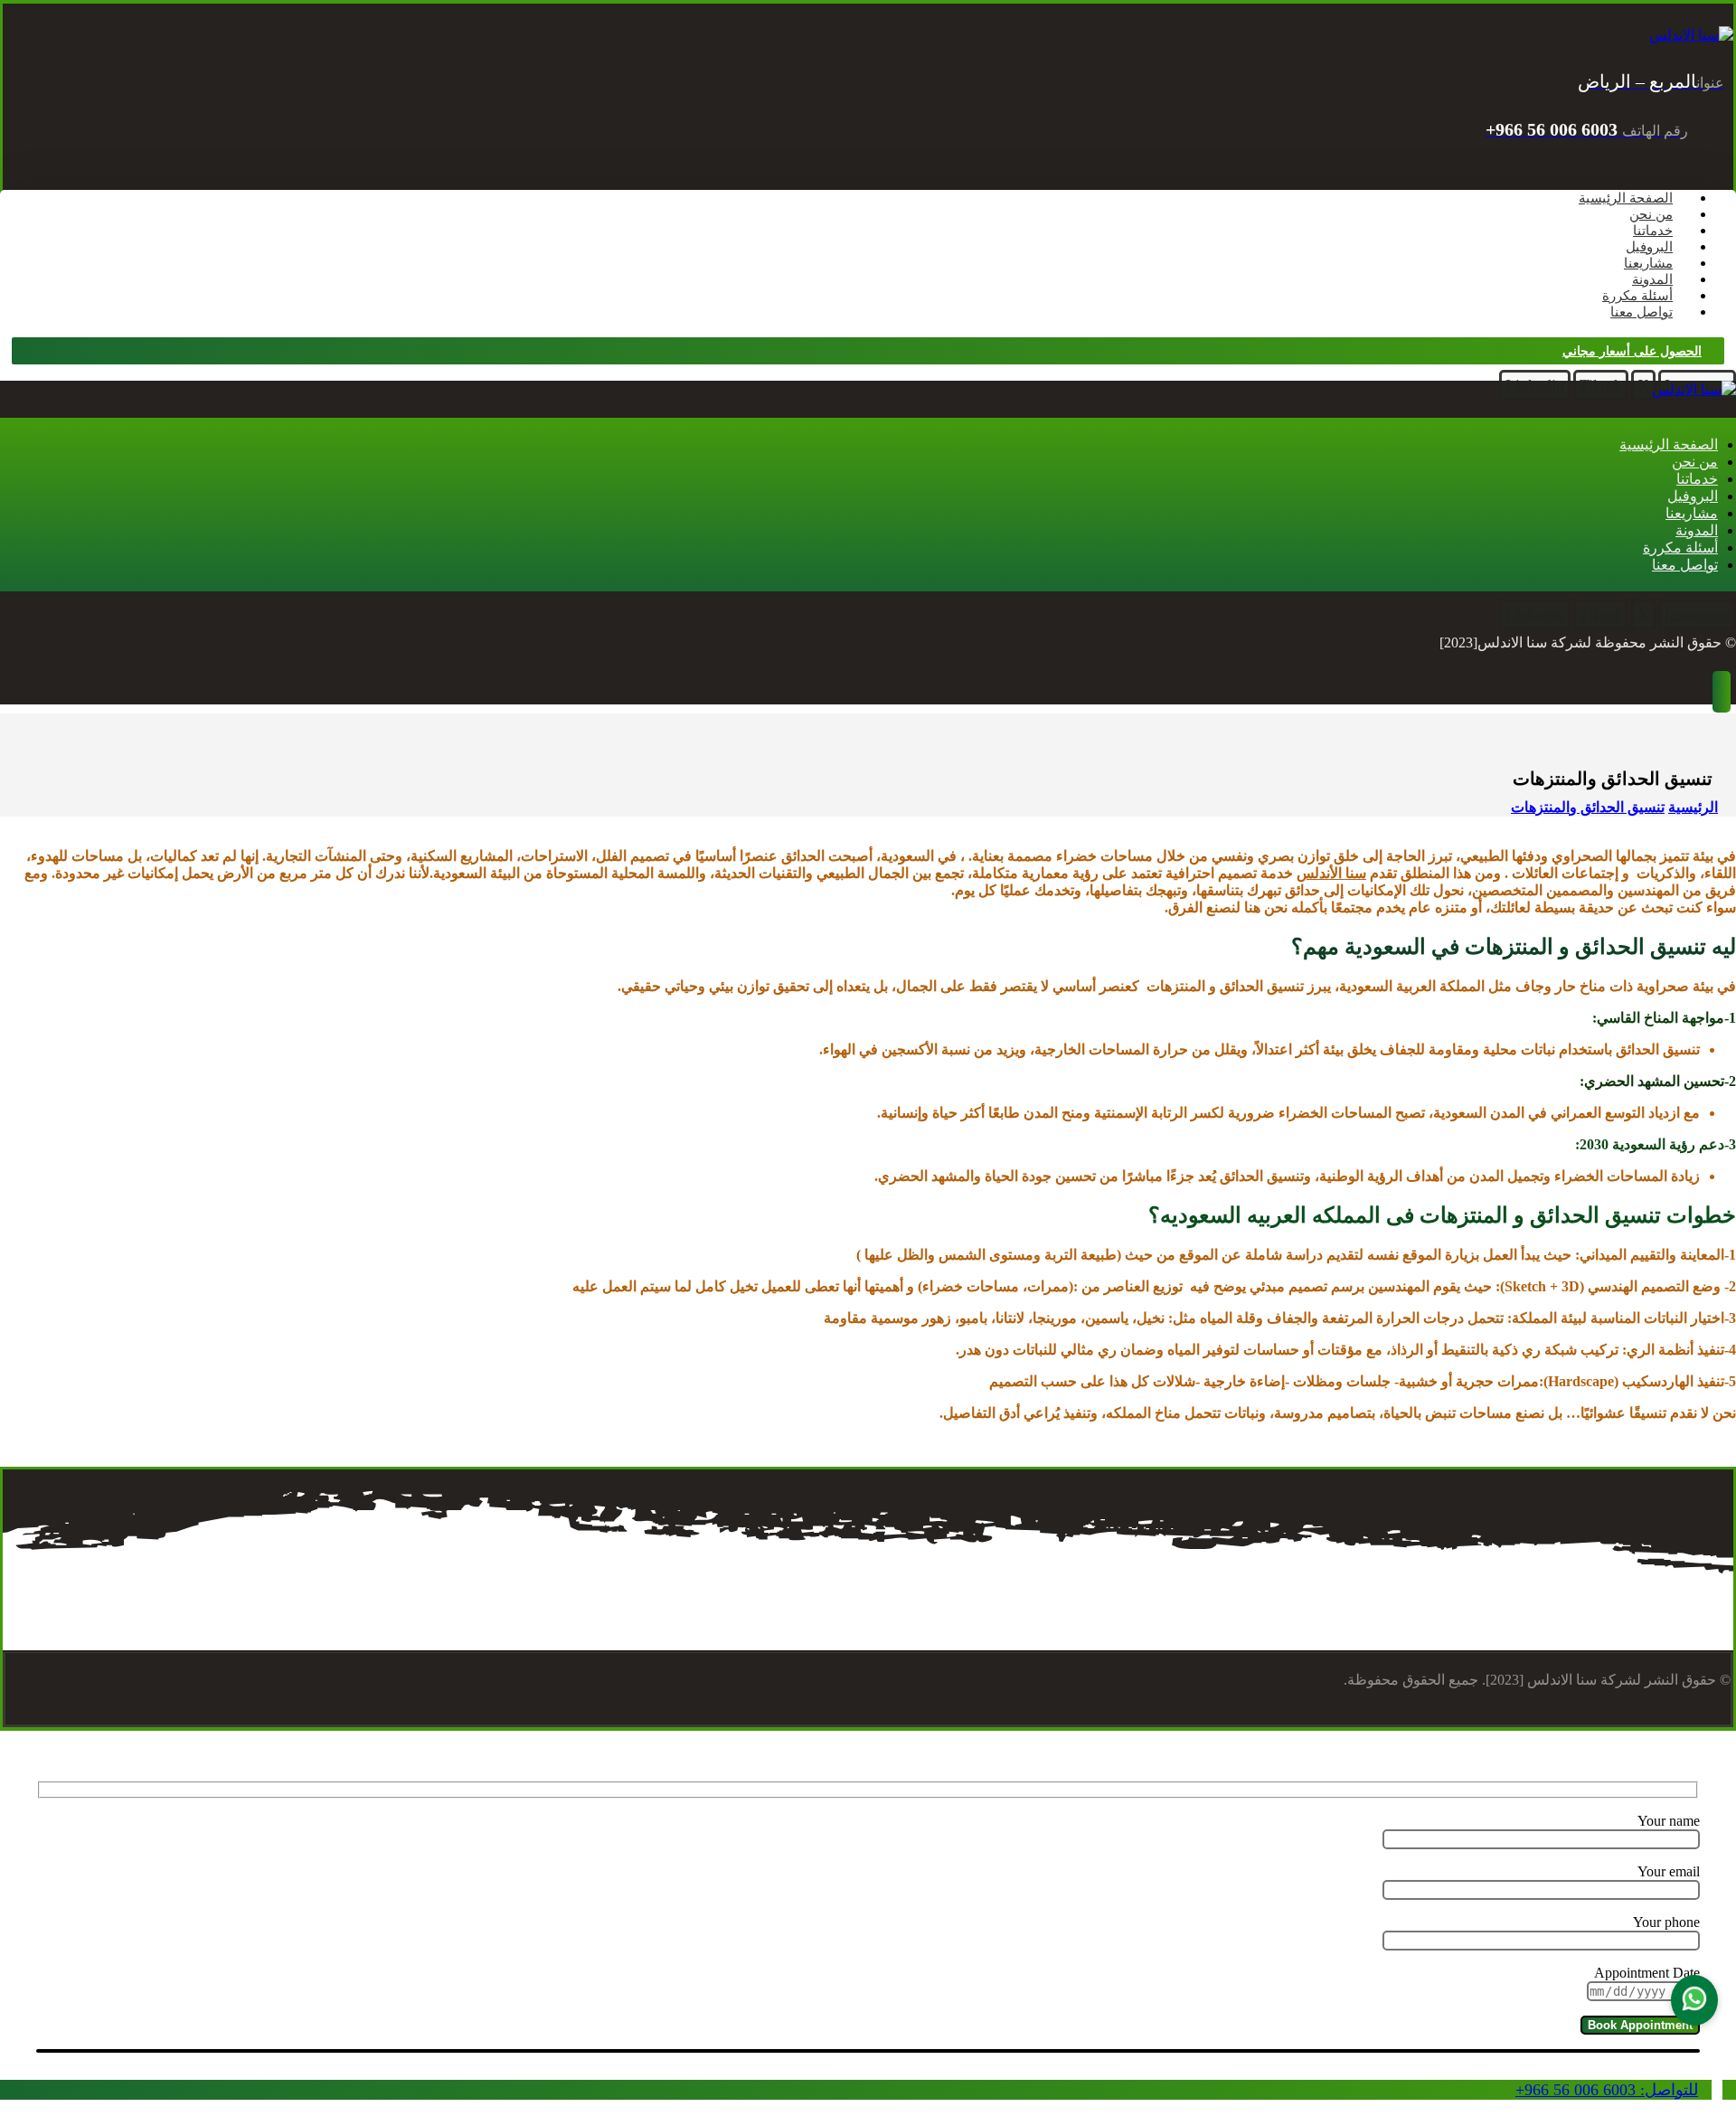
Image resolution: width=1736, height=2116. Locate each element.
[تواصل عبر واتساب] (1694, 2000)
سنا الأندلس (1331, 873)
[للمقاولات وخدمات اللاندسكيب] (1691, 35)
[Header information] (1722, 694)
